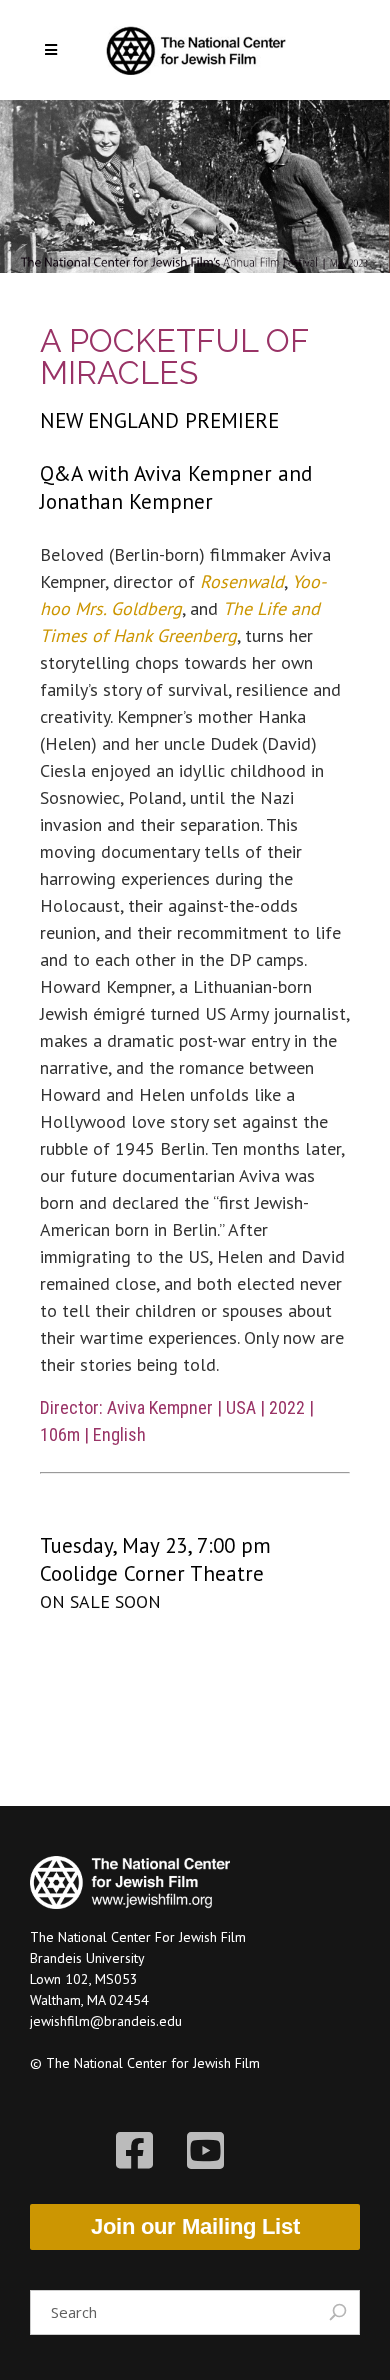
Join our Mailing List (195, 2226)
